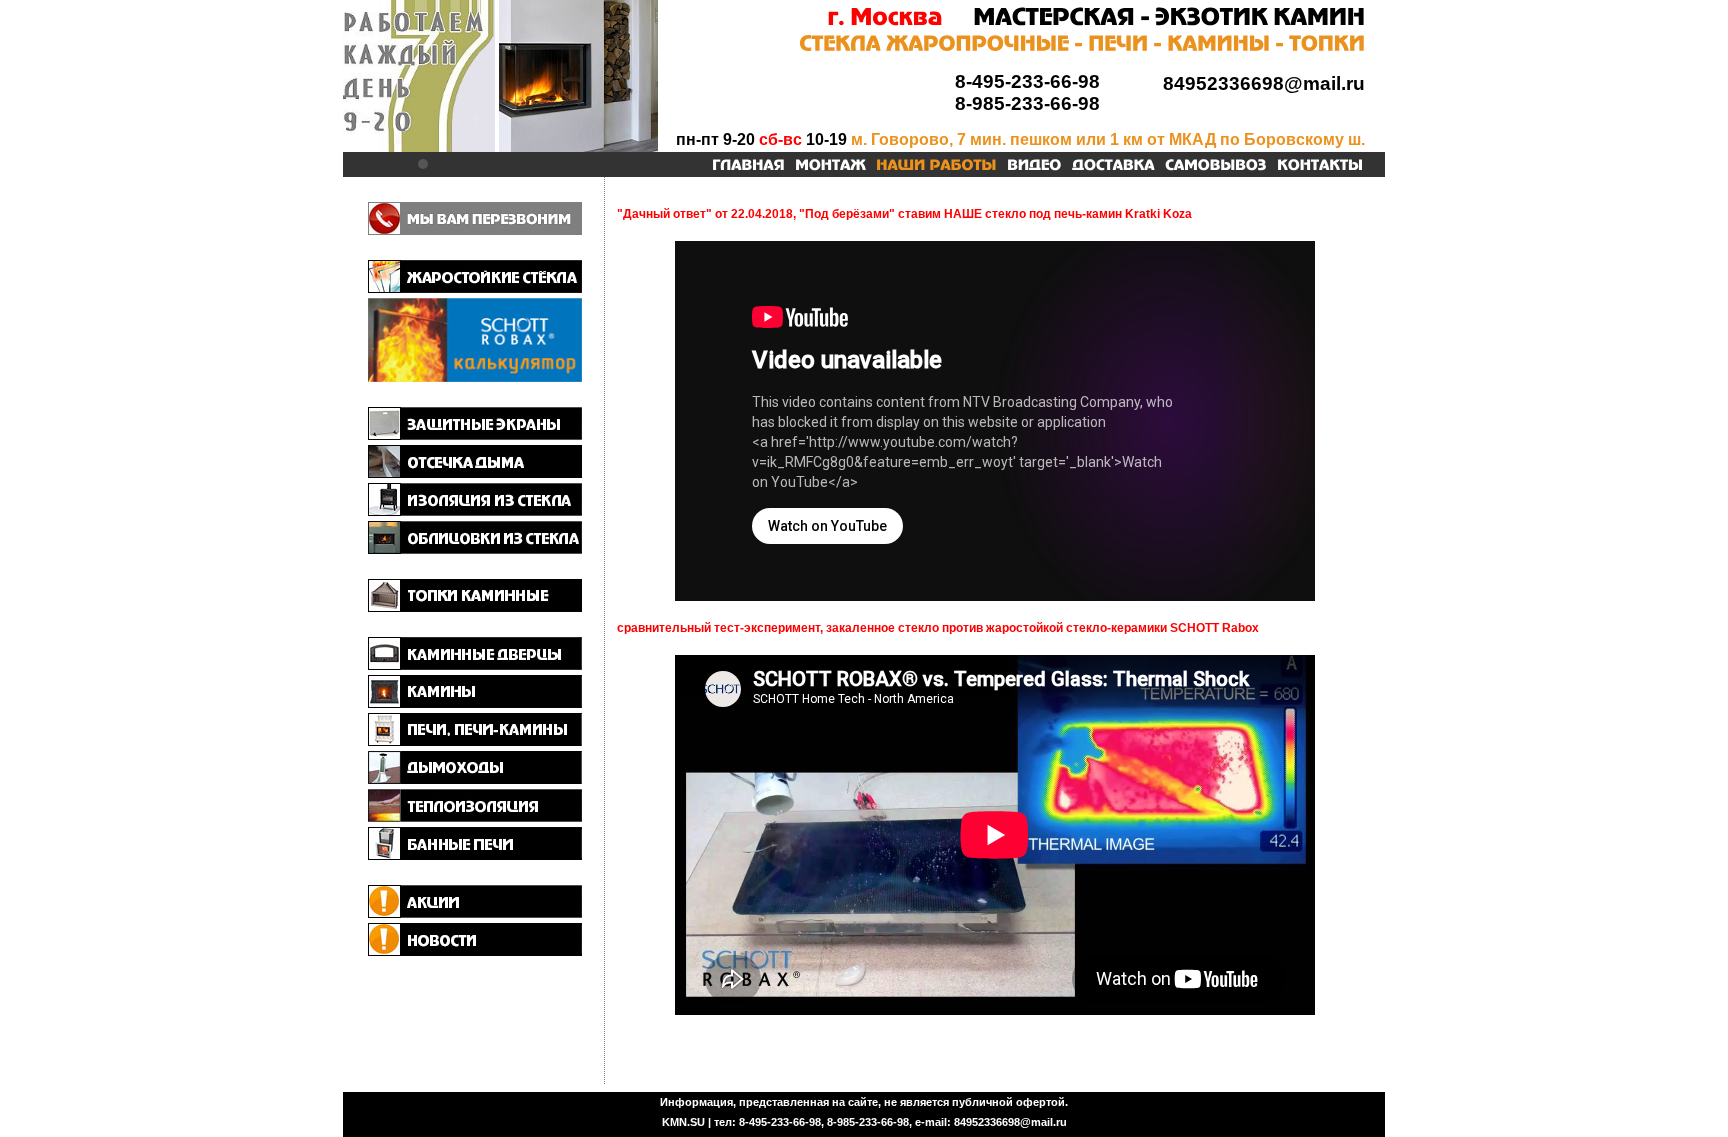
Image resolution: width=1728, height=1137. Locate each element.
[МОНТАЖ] (830, 166)
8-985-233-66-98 (1027, 103)
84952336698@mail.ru (1264, 83)
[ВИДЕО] (1034, 166)
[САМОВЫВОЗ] (1216, 166)
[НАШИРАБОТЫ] (936, 166)
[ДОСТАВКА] (1113, 166)
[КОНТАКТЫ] (1320, 166)
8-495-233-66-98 (1027, 81)
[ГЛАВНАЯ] (748, 166)
